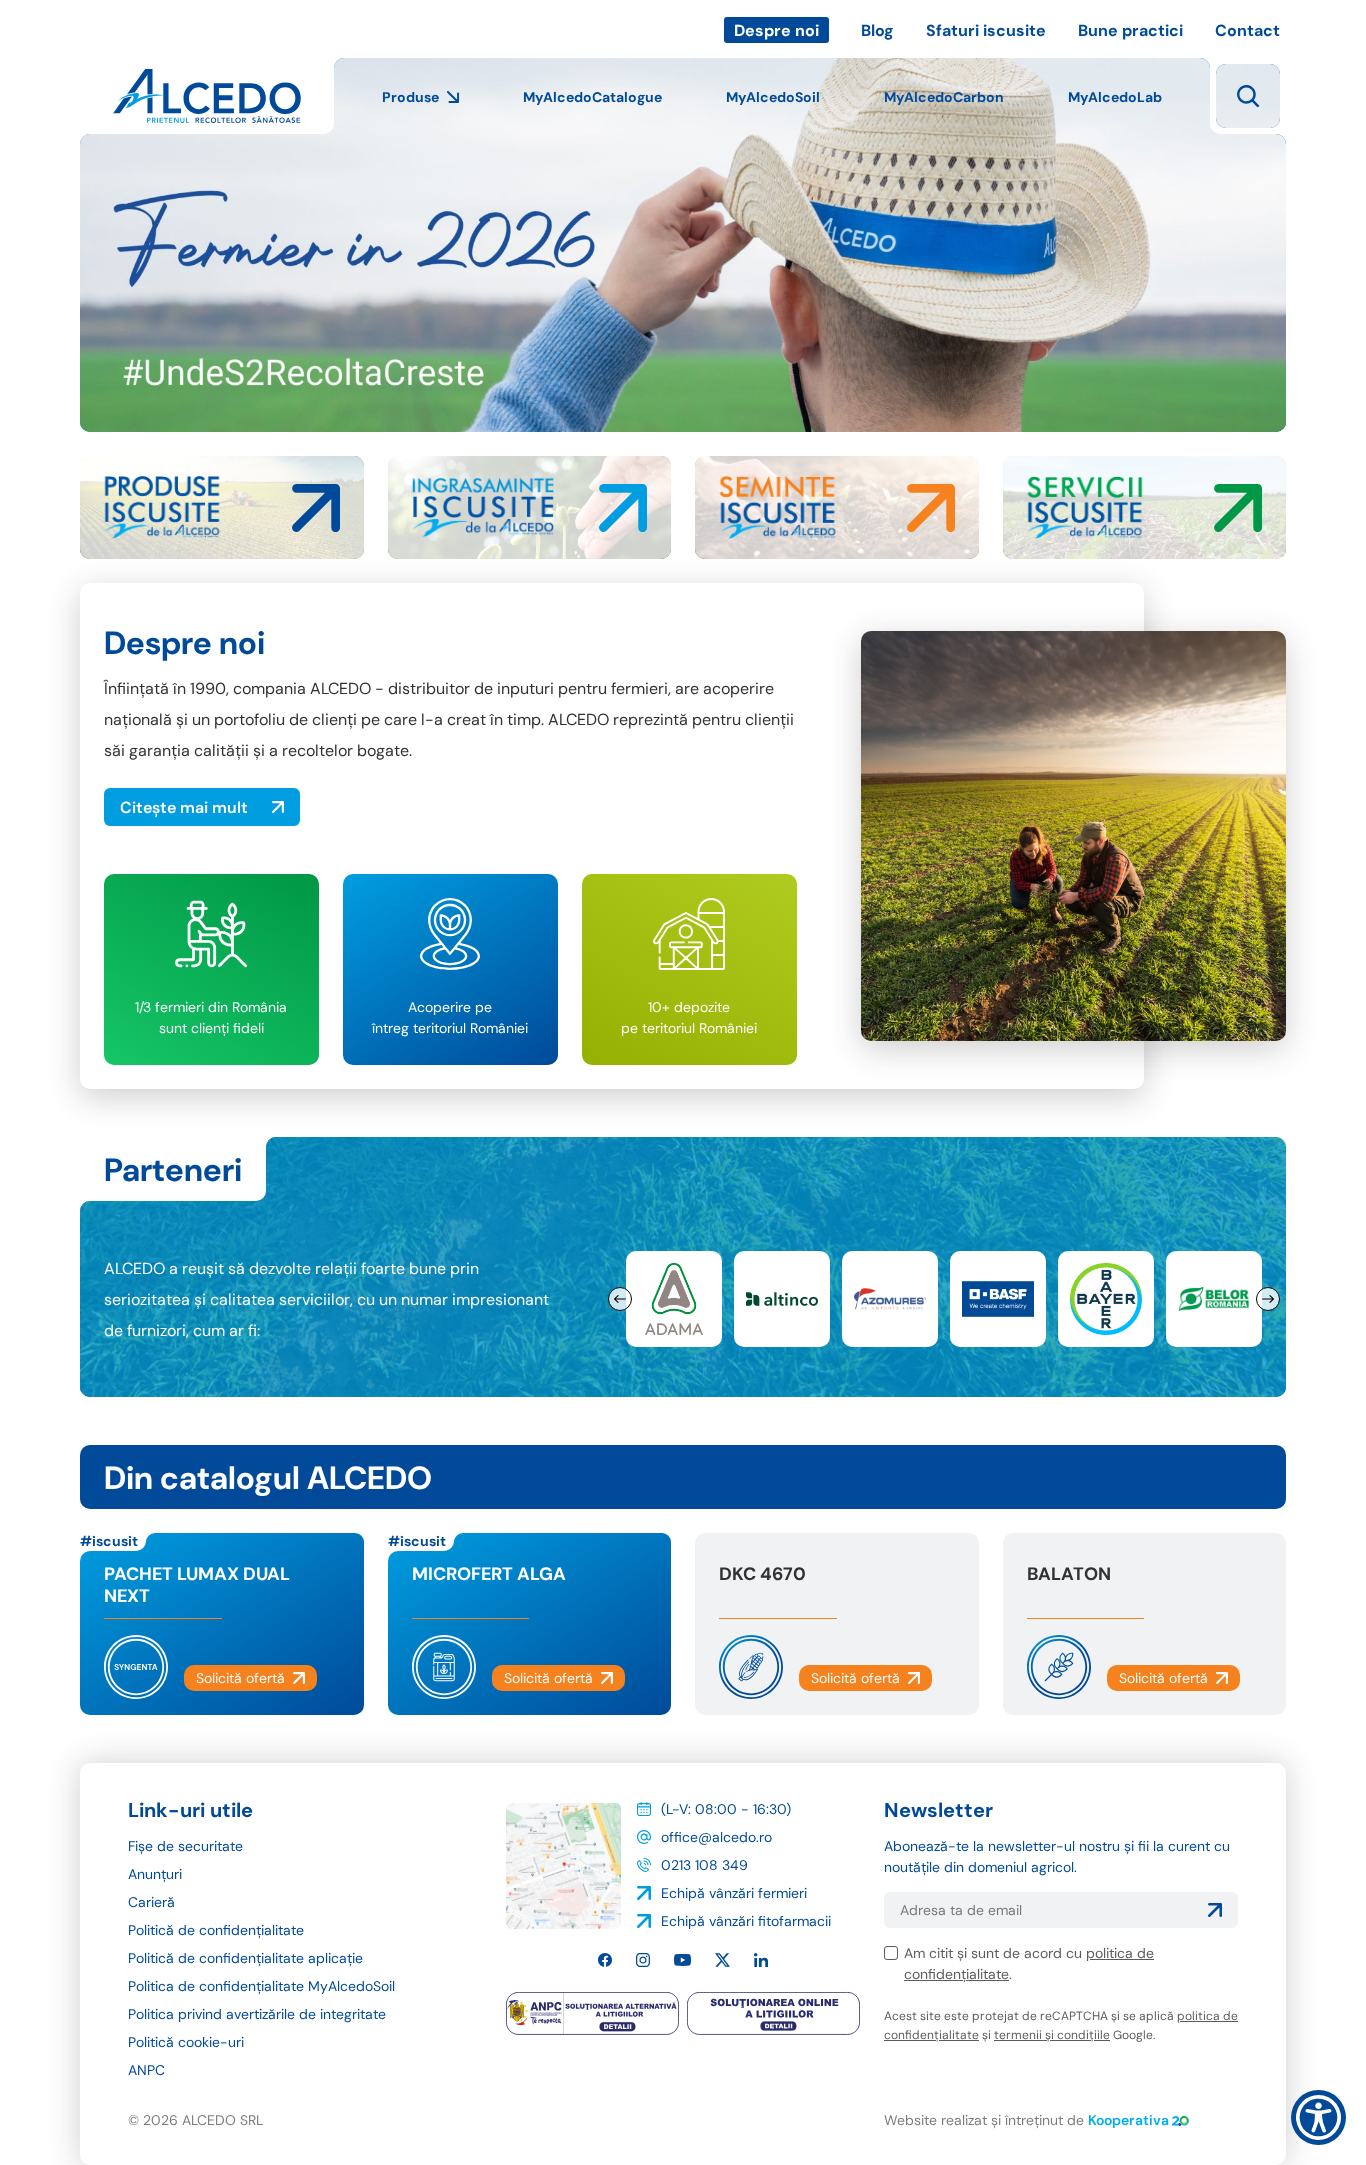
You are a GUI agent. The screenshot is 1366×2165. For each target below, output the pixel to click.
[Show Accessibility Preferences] (1318, 2117)
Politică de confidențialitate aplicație (245, 1958)
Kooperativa (1128, 2120)
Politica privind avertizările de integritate (257, 2014)
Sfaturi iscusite (986, 30)
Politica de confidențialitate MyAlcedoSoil (261, 1986)
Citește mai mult (184, 807)
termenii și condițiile (1052, 2035)
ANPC (146, 2070)
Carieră (151, 1902)
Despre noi (776, 30)
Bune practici (1130, 30)
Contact (1247, 30)
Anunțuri (155, 1874)
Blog (877, 30)
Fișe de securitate (185, 1846)
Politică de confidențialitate (216, 1930)
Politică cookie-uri (186, 2042)
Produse (410, 97)
